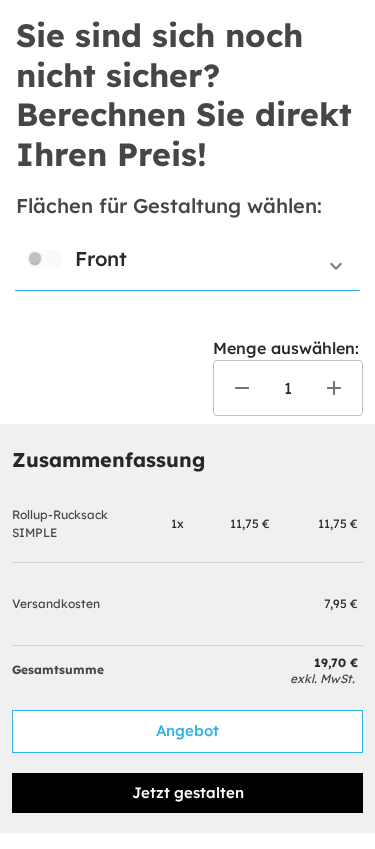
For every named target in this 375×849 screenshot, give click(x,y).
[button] (187, 266)
